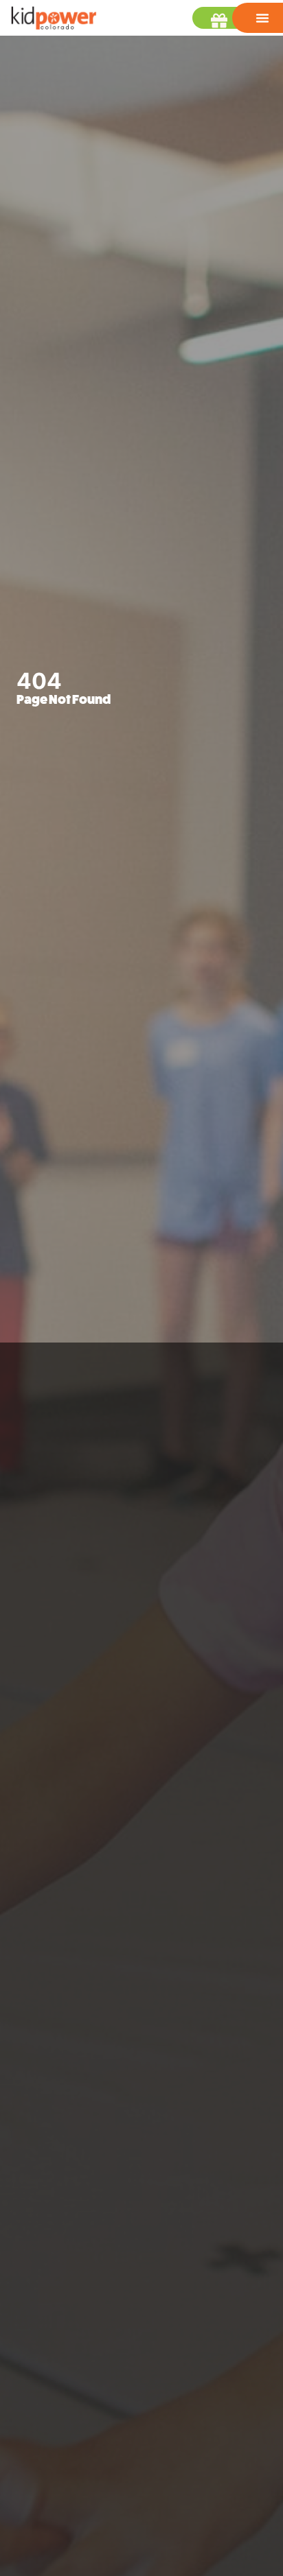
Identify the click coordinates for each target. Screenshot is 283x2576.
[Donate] (223, 21)
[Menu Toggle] (262, 18)
